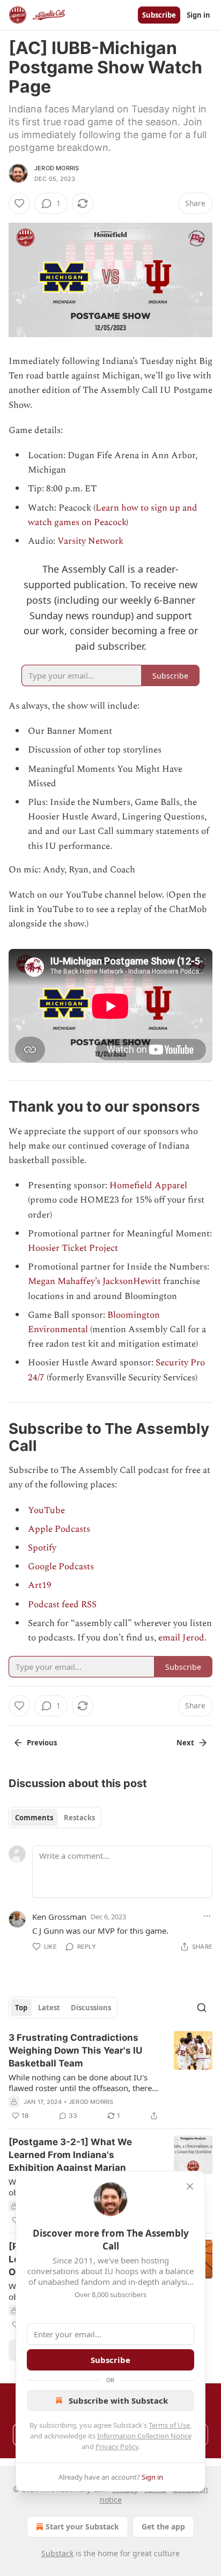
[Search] (202, 2008)
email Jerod (181, 1638)
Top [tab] (21, 2008)
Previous (42, 1743)
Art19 (40, 1585)
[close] (190, 2186)
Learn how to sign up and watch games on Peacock (113, 515)
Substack (57, 2553)
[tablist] (55, 1818)
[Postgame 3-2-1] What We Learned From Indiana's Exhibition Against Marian (70, 2155)
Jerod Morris (57, 168)
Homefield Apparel (148, 1186)
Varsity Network (90, 541)
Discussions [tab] (91, 2008)
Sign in (198, 15)
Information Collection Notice (144, 2436)
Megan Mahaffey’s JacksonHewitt (94, 1281)
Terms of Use (169, 2425)
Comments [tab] (34, 1818)
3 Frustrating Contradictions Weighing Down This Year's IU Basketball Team (75, 2050)
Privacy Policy (117, 2446)
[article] (110, 2077)
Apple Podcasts (59, 1529)
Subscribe (159, 15)
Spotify (42, 1548)
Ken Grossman (59, 1917)
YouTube (46, 1510)
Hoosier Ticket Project (73, 1248)
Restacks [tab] (79, 1818)
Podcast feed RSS (62, 1605)
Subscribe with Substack (118, 2400)
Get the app (163, 2526)
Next (185, 1743)
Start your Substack (82, 2526)
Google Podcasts (61, 1567)
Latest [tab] (49, 2008)
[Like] (19, 203)
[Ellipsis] (207, 1916)
